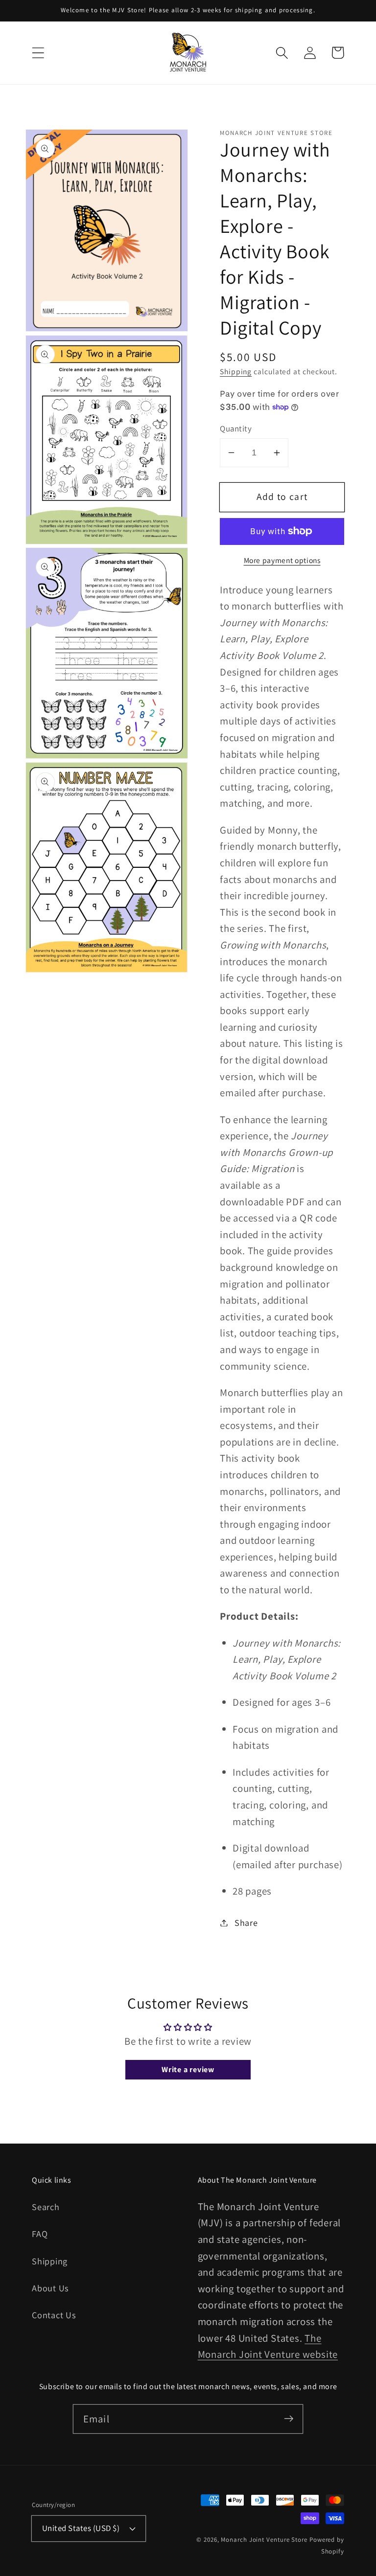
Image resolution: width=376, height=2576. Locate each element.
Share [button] (246, 1922)
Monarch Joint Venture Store (264, 2540)
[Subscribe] (289, 2419)
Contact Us (54, 2315)
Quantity (236, 429)
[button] (38, 53)
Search (46, 2207)
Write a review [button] (188, 2069)
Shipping (236, 371)
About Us (50, 2288)
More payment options (282, 560)
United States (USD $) (81, 2528)
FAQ (40, 2234)
